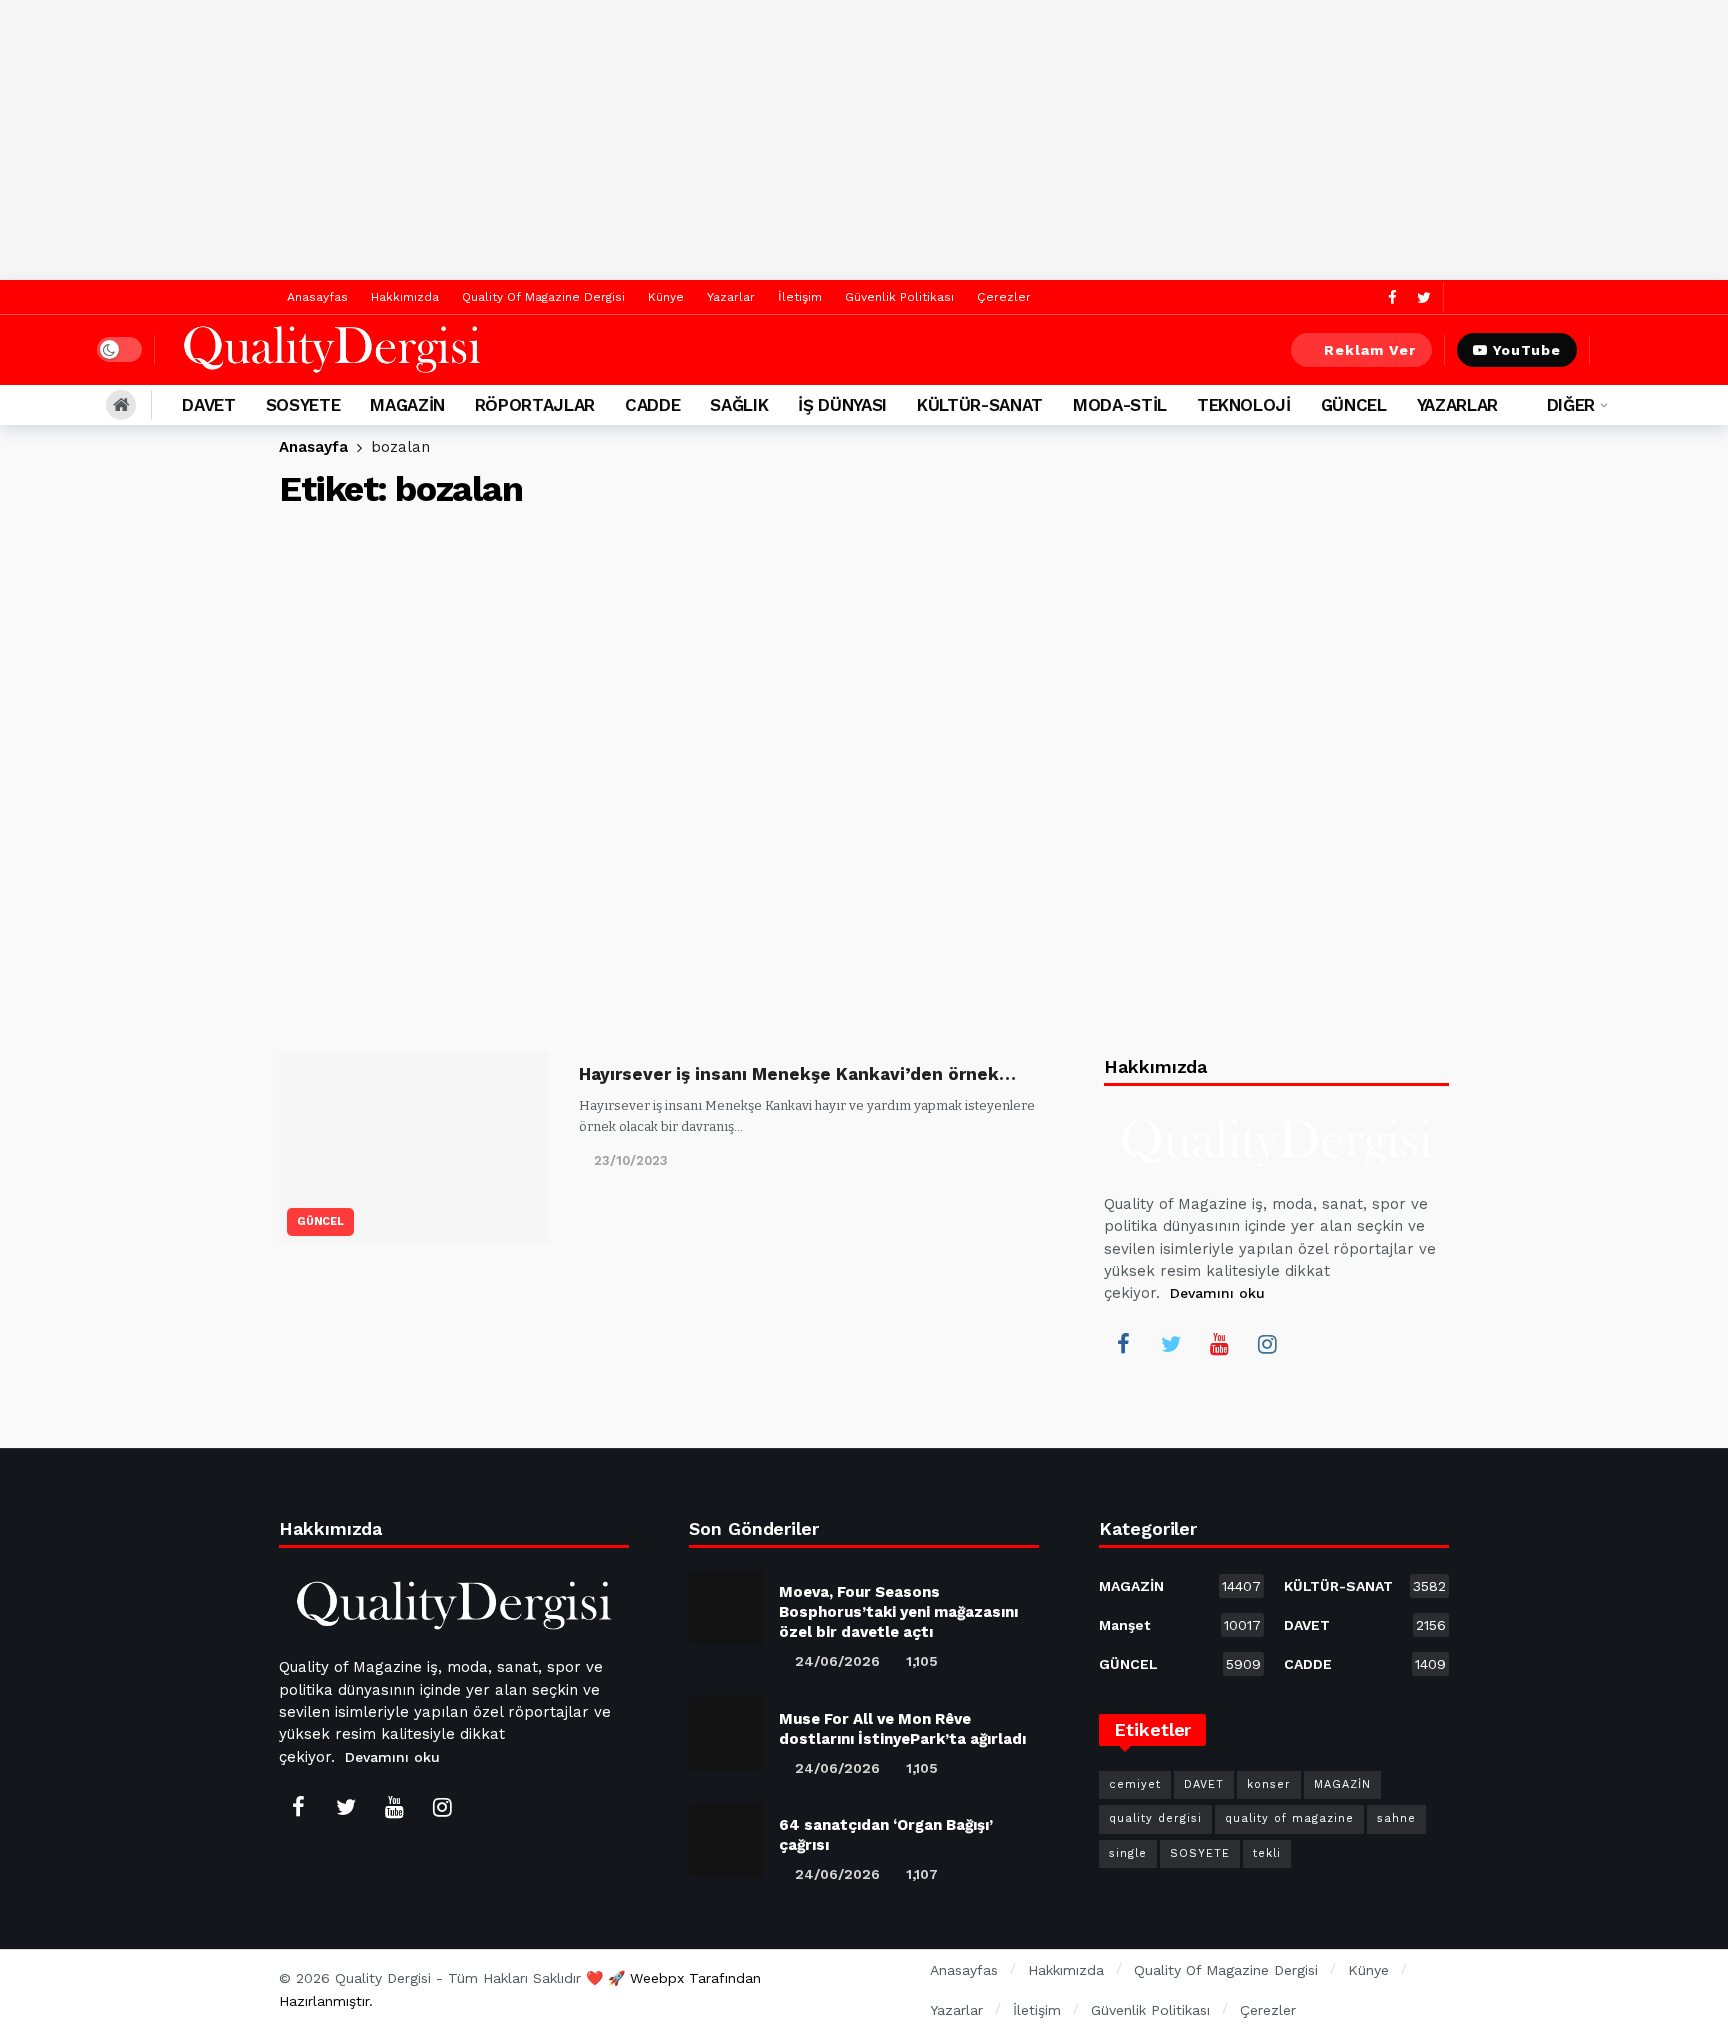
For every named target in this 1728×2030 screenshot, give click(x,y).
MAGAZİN (1180, 1586)
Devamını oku (1217, 1293)
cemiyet (1135, 1784)
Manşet (1180, 1625)
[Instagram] (1267, 1344)
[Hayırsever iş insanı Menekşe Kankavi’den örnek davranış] (414, 1147)
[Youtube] (1219, 1344)
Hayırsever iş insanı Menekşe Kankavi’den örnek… (797, 1074)
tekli (1267, 1853)
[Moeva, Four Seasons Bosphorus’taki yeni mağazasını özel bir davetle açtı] (726, 1607)
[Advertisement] (864, 140)
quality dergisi (1155, 1818)
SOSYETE (1200, 1853)
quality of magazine (1289, 1818)
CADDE (1365, 1664)
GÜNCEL (320, 1221)
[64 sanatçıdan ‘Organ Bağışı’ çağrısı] (726, 1840)
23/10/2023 (631, 1160)
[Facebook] (1392, 297)
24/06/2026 (837, 1661)
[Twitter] (1423, 297)
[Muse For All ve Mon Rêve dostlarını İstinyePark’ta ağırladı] (726, 1734)
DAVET (1365, 1625)
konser (1269, 1784)
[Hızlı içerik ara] (1617, 350)
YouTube (1527, 350)
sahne (1396, 1818)
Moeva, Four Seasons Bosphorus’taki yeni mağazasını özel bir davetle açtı (898, 1612)
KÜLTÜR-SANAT (1365, 1586)
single (1128, 1853)
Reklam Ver (1370, 350)
